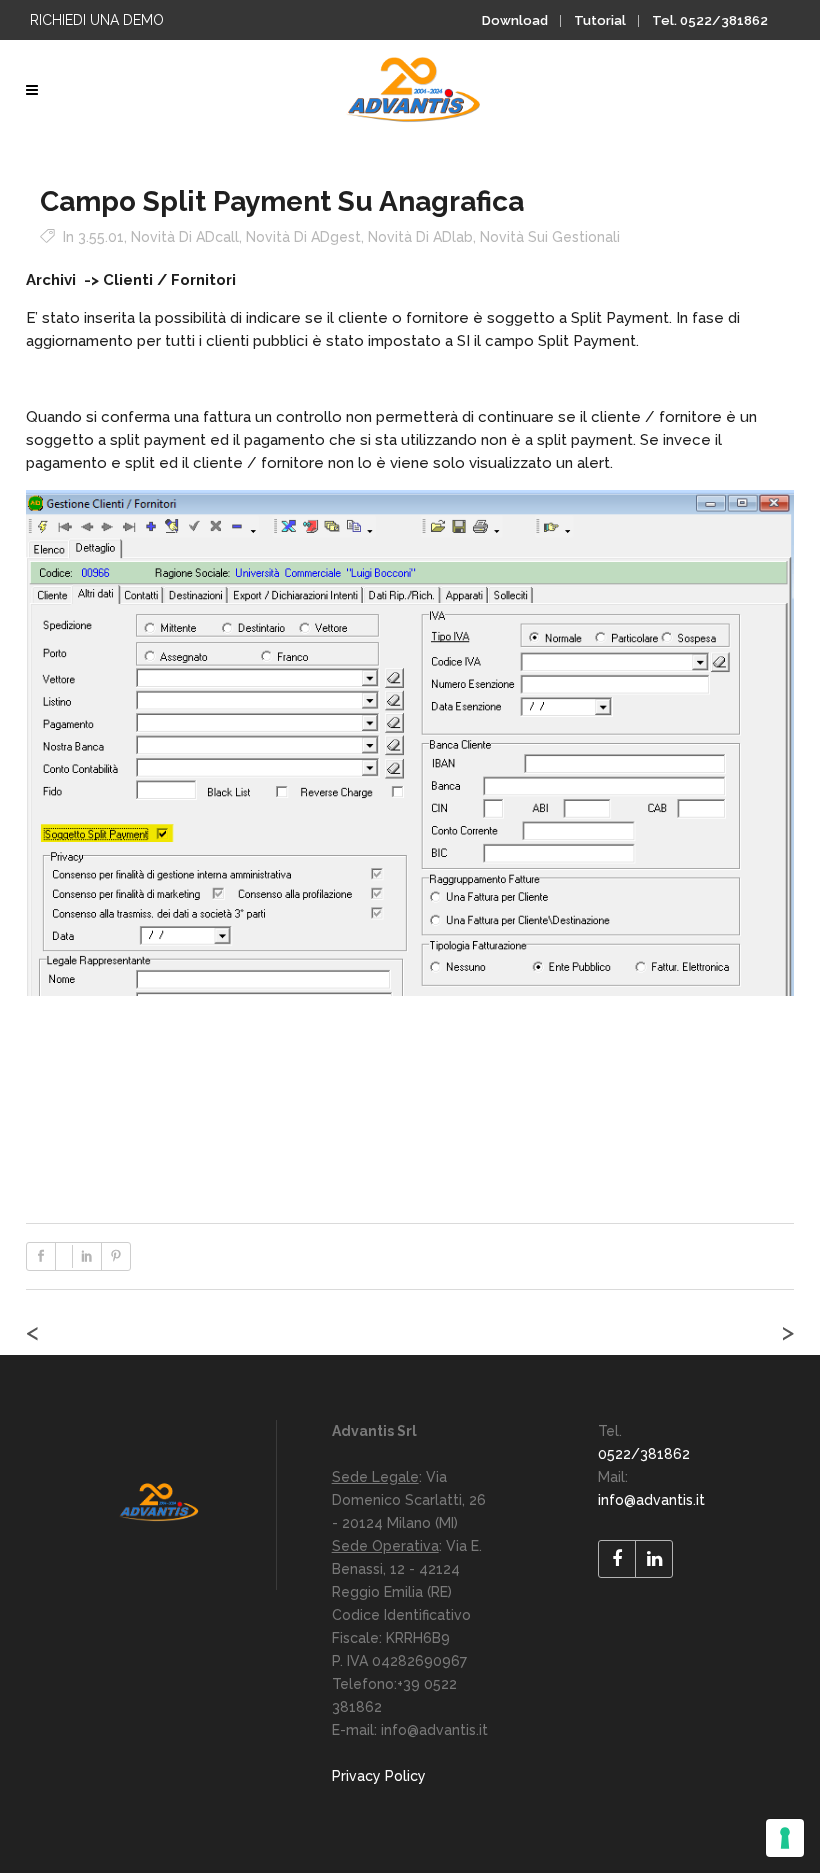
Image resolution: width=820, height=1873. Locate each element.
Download (515, 20)
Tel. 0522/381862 (710, 20)
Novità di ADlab (420, 237)
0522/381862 (644, 1454)
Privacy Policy (379, 1776)
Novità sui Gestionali (550, 237)
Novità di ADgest (303, 237)
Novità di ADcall (185, 237)
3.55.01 (101, 237)
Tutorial (600, 20)
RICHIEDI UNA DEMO (97, 20)
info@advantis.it (651, 1500)
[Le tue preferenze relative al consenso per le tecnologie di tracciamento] (785, 1838)
